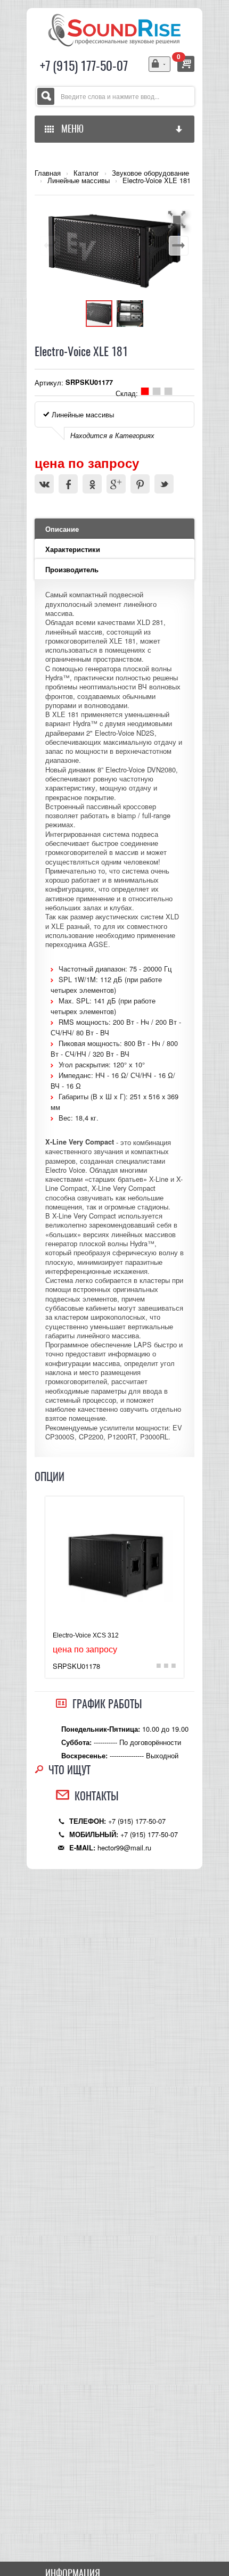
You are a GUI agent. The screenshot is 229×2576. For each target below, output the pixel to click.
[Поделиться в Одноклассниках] (92, 484)
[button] (178, 219)
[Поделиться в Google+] (116, 484)
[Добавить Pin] (140, 484)
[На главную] (114, 29)
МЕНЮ (70, 129)
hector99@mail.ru (124, 1847)
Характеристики (73, 549)
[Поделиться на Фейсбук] (68, 484)
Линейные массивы (79, 180)
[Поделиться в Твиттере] (164, 484)
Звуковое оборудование (150, 173)
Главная (48, 173)
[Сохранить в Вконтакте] (44, 484)
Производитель (72, 570)
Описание (62, 529)
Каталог (86, 173)
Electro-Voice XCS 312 (86, 1635)
